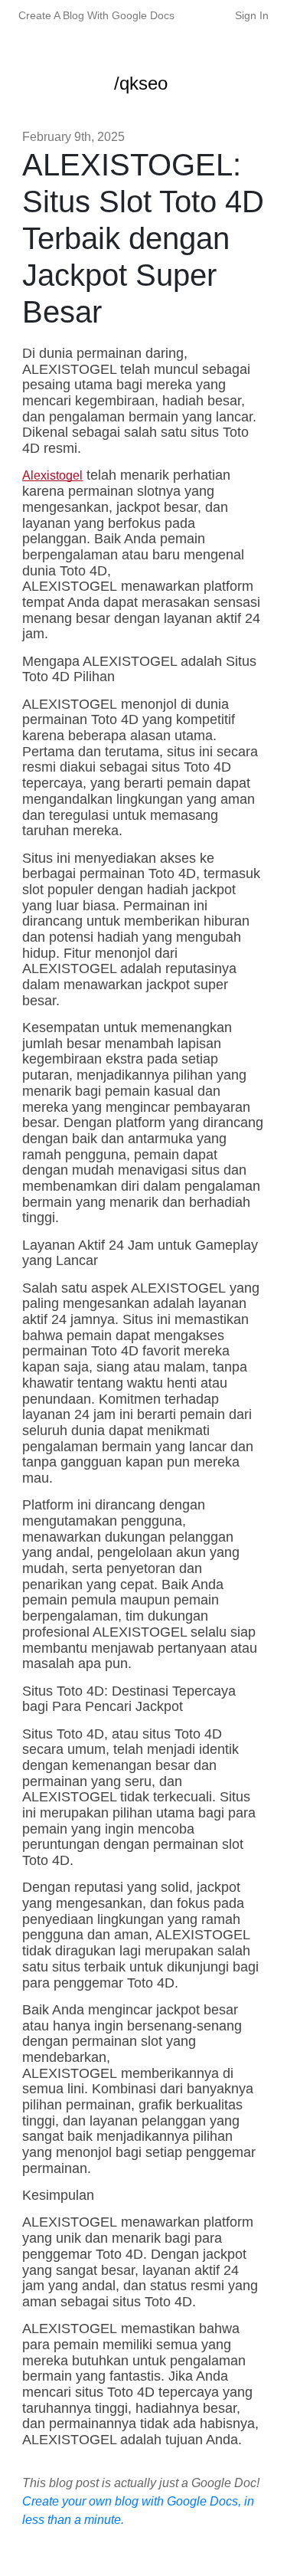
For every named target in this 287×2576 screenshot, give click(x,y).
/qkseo (141, 83)
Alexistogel (52, 475)
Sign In (252, 15)
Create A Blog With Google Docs (96, 15)
